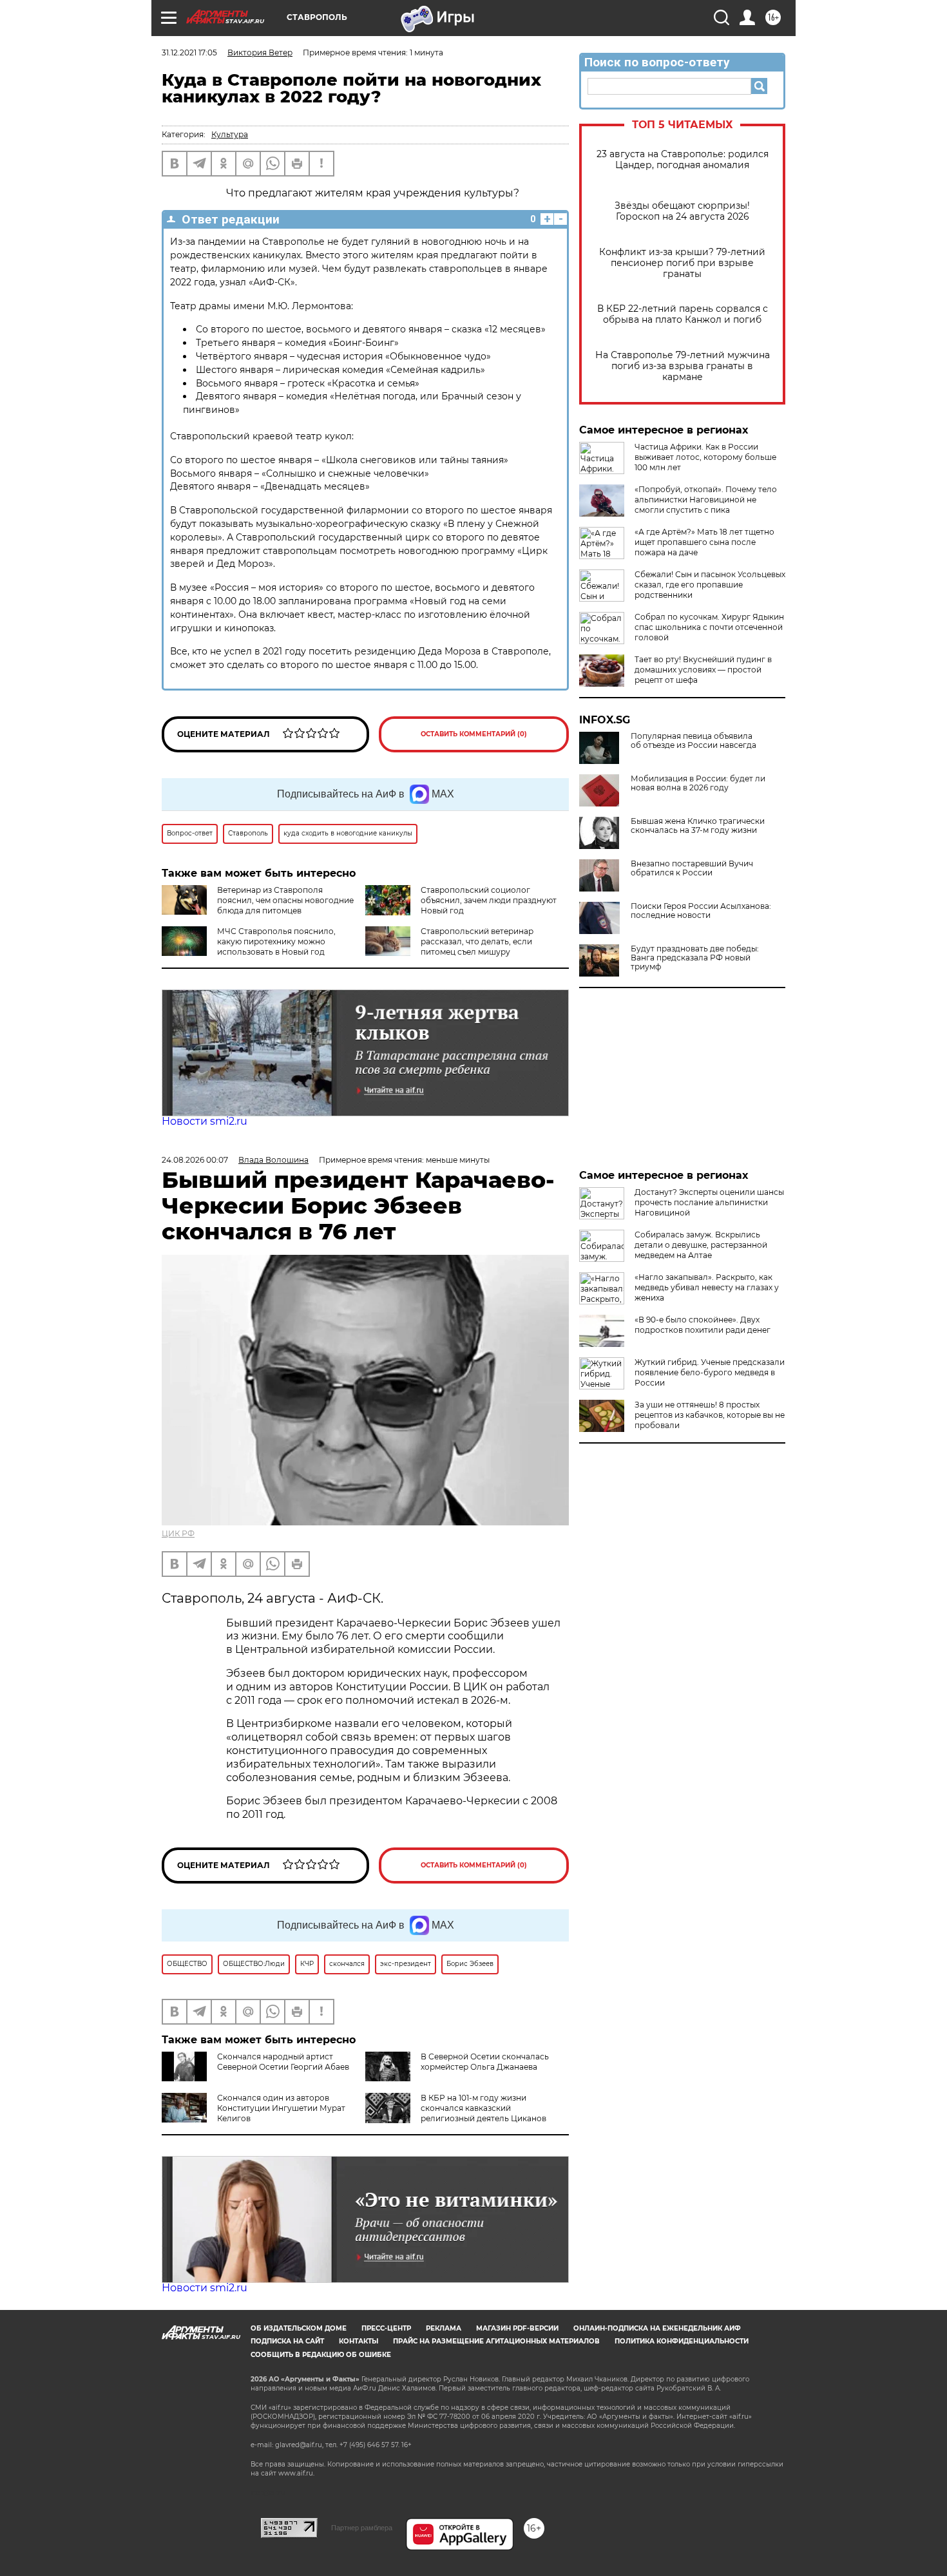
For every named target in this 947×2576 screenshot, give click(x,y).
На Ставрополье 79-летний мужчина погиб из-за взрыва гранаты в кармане (683, 366)
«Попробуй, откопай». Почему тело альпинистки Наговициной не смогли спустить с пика (706, 500)
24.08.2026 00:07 (195, 1160)
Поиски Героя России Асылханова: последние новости (701, 911)
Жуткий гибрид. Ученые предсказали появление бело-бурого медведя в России (710, 1372)
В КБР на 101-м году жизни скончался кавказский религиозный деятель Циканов (483, 2108)
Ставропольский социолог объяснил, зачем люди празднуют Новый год (489, 900)
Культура (230, 134)
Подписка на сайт (287, 2341)
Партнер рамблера (362, 2528)
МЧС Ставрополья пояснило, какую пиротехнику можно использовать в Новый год (276, 941)
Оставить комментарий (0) (474, 734)
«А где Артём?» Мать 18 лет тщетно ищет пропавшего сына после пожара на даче (704, 542)
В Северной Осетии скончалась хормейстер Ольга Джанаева (485, 2062)
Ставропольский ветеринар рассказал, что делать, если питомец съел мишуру (477, 941)
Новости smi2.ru (205, 1121)
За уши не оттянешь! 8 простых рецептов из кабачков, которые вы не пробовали (710, 1415)
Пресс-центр (386, 2328)
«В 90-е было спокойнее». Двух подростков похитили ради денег (703, 1325)
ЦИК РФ (178, 1533)
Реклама (444, 2328)
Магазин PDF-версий (517, 2328)
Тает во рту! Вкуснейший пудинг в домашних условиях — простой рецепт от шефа (703, 670)
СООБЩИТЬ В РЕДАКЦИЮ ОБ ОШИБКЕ (321, 2355)
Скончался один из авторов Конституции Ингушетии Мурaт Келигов (281, 2108)
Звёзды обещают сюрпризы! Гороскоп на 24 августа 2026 (682, 211)
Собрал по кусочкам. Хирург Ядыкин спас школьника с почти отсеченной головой (709, 627)
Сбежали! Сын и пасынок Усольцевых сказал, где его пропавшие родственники (710, 585)
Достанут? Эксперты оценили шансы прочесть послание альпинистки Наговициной (709, 1202)
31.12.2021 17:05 (189, 52)
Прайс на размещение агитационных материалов (496, 2341)
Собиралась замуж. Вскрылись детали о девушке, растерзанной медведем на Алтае (701, 1245)
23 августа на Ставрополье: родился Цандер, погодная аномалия (683, 160)
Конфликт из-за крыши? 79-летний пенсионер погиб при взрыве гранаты (682, 263)
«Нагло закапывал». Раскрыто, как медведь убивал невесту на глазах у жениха (707, 1287)
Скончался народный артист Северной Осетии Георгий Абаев (283, 2062)
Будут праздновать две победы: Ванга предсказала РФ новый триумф (695, 958)
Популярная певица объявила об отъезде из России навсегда (694, 741)
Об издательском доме (299, 2328)
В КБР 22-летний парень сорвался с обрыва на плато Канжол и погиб (683, 314)
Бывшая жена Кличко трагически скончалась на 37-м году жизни (698, 826)
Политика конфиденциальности (682, 2341)
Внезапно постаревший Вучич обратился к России (692, 868)
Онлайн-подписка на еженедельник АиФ (657, 2328)
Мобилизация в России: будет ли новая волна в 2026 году (698, 783)
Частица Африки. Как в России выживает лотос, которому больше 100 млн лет (705, 457)
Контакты (359, 2341)
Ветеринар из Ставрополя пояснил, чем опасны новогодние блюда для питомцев (285, 900)
